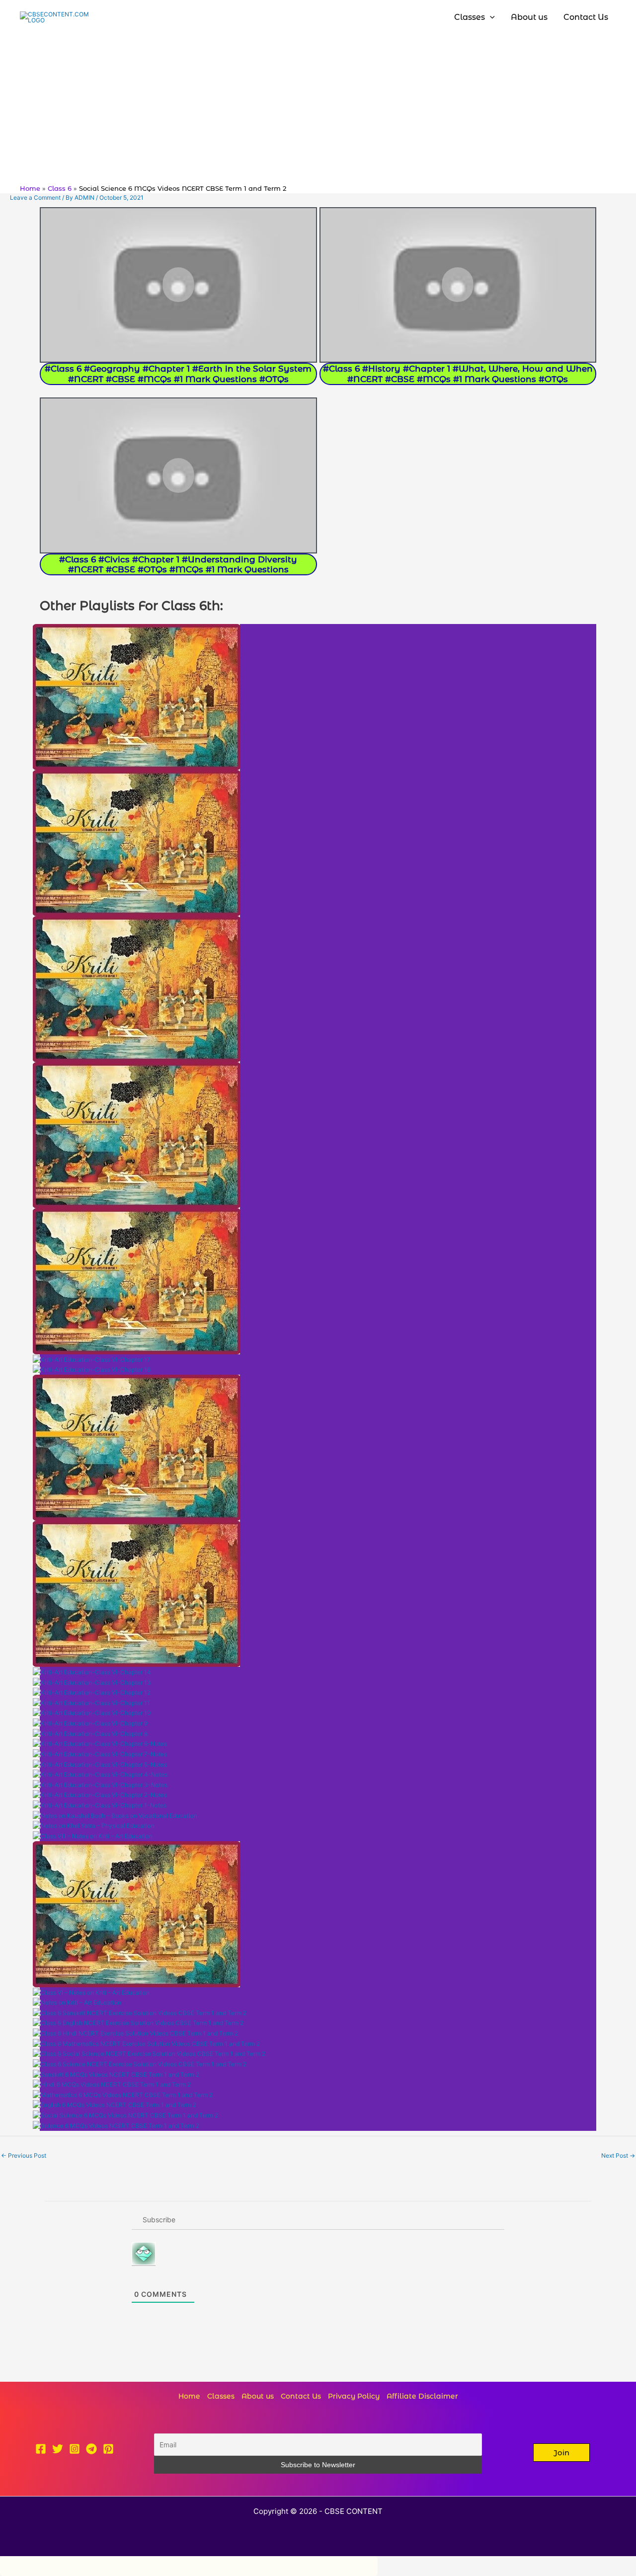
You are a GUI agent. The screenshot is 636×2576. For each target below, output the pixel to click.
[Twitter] (58, 2449)
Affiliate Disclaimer (422, 2396)
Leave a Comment (35, 197)
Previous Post (24, 2155)
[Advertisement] (318, 109)
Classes (221, 2396)
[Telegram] (91, 2449)
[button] (561, 2453)
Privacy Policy (354, 2396)
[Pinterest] (108, 2449)
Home (189, 2396)
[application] (490, 17)
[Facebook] (41, 2449)
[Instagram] (75, 2449)
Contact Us (301, 2396)
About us (258, 2396)
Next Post (618, 2155)
